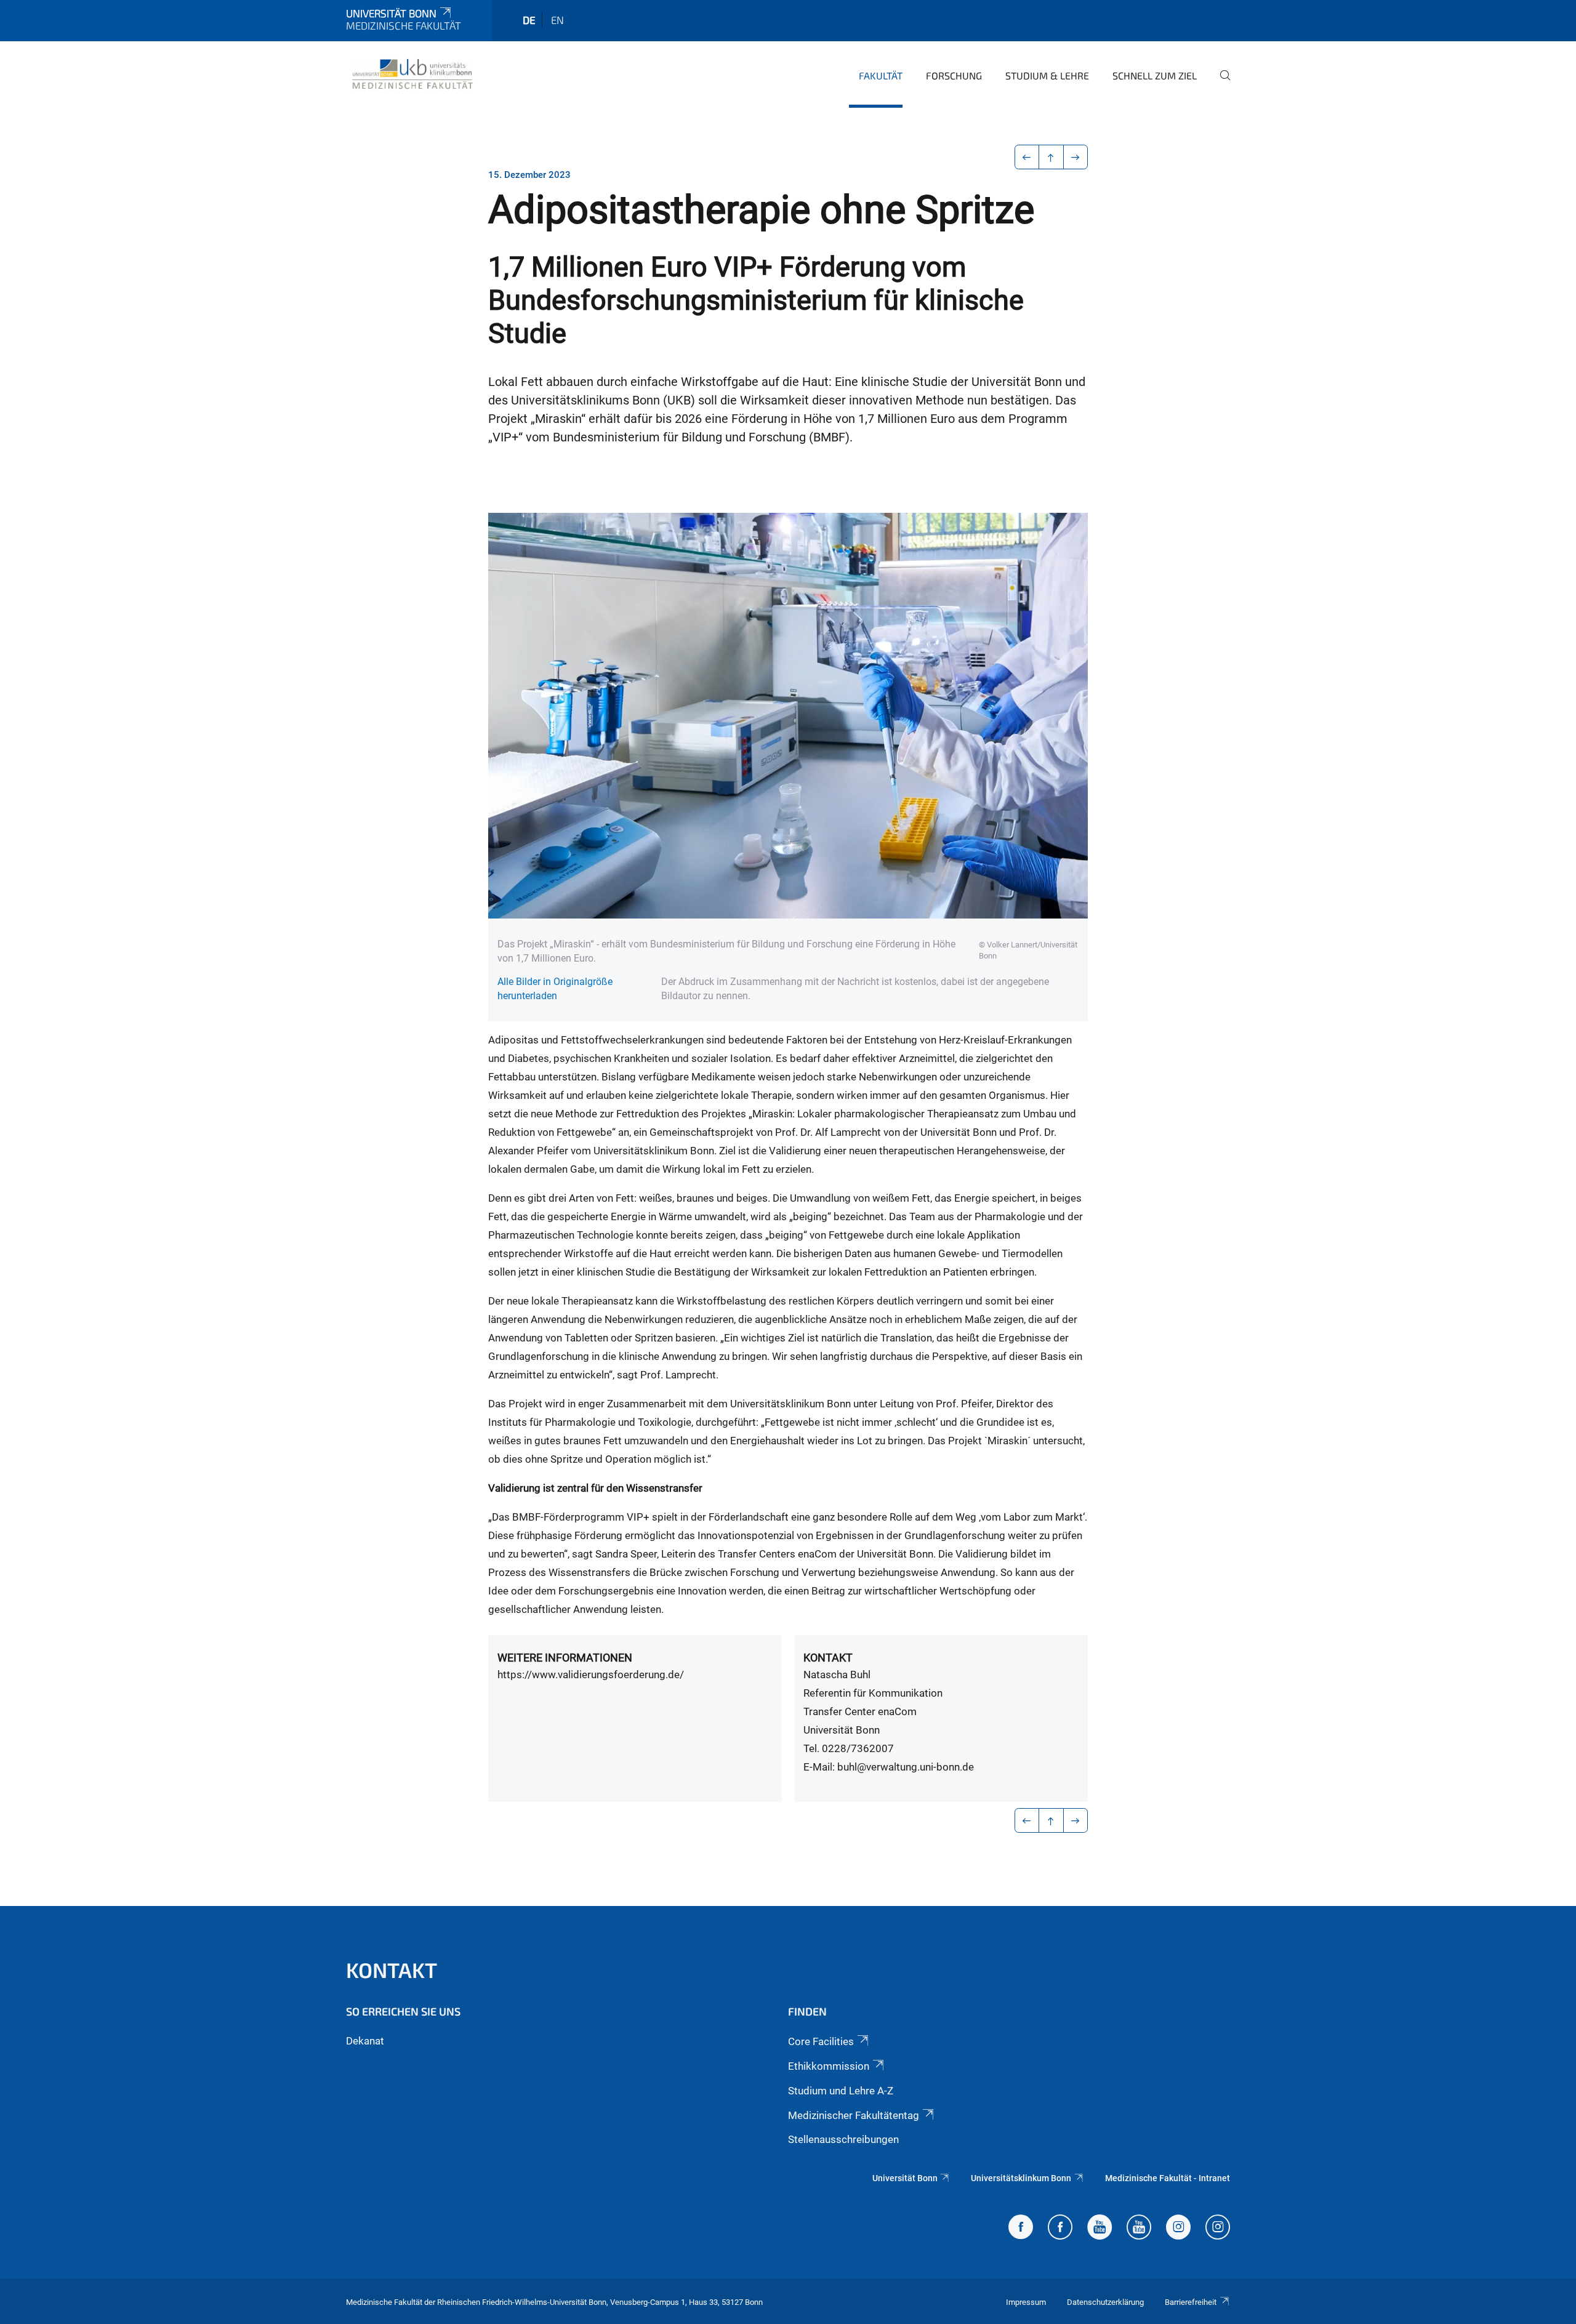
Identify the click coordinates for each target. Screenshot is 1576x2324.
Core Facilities (821, 2041)
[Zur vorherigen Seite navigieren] (1027, 157)
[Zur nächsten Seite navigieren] (1076, 157)
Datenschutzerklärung (1105, 2302)
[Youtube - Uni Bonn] (1100, 2229)
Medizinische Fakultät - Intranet (1168, 2178)
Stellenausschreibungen (843, 2139)
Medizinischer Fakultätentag (854, 2115)
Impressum (1026, 2302)
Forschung (954, 75)
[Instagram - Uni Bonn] (1178, 2229)
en (557, 20)
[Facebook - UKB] (1060, 2229)
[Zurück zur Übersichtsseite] (1051, 157)
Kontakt (828, 1658)
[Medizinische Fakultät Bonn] (413, 74)
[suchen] (1220, 84)
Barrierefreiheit (1191, 2302)
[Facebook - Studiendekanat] (1021, 2229)
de (529, 20)
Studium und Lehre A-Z (841, 2091)
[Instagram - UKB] (1218, 2229)
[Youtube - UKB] (1139, 2229)
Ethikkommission (829, 2066)
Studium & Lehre (1047, 75)
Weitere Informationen (565, 1658)
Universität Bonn (391, 13)
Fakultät (881, 75)
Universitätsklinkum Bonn (1021, 2178)
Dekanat (365, 2041)
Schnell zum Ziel (1155, 75)
